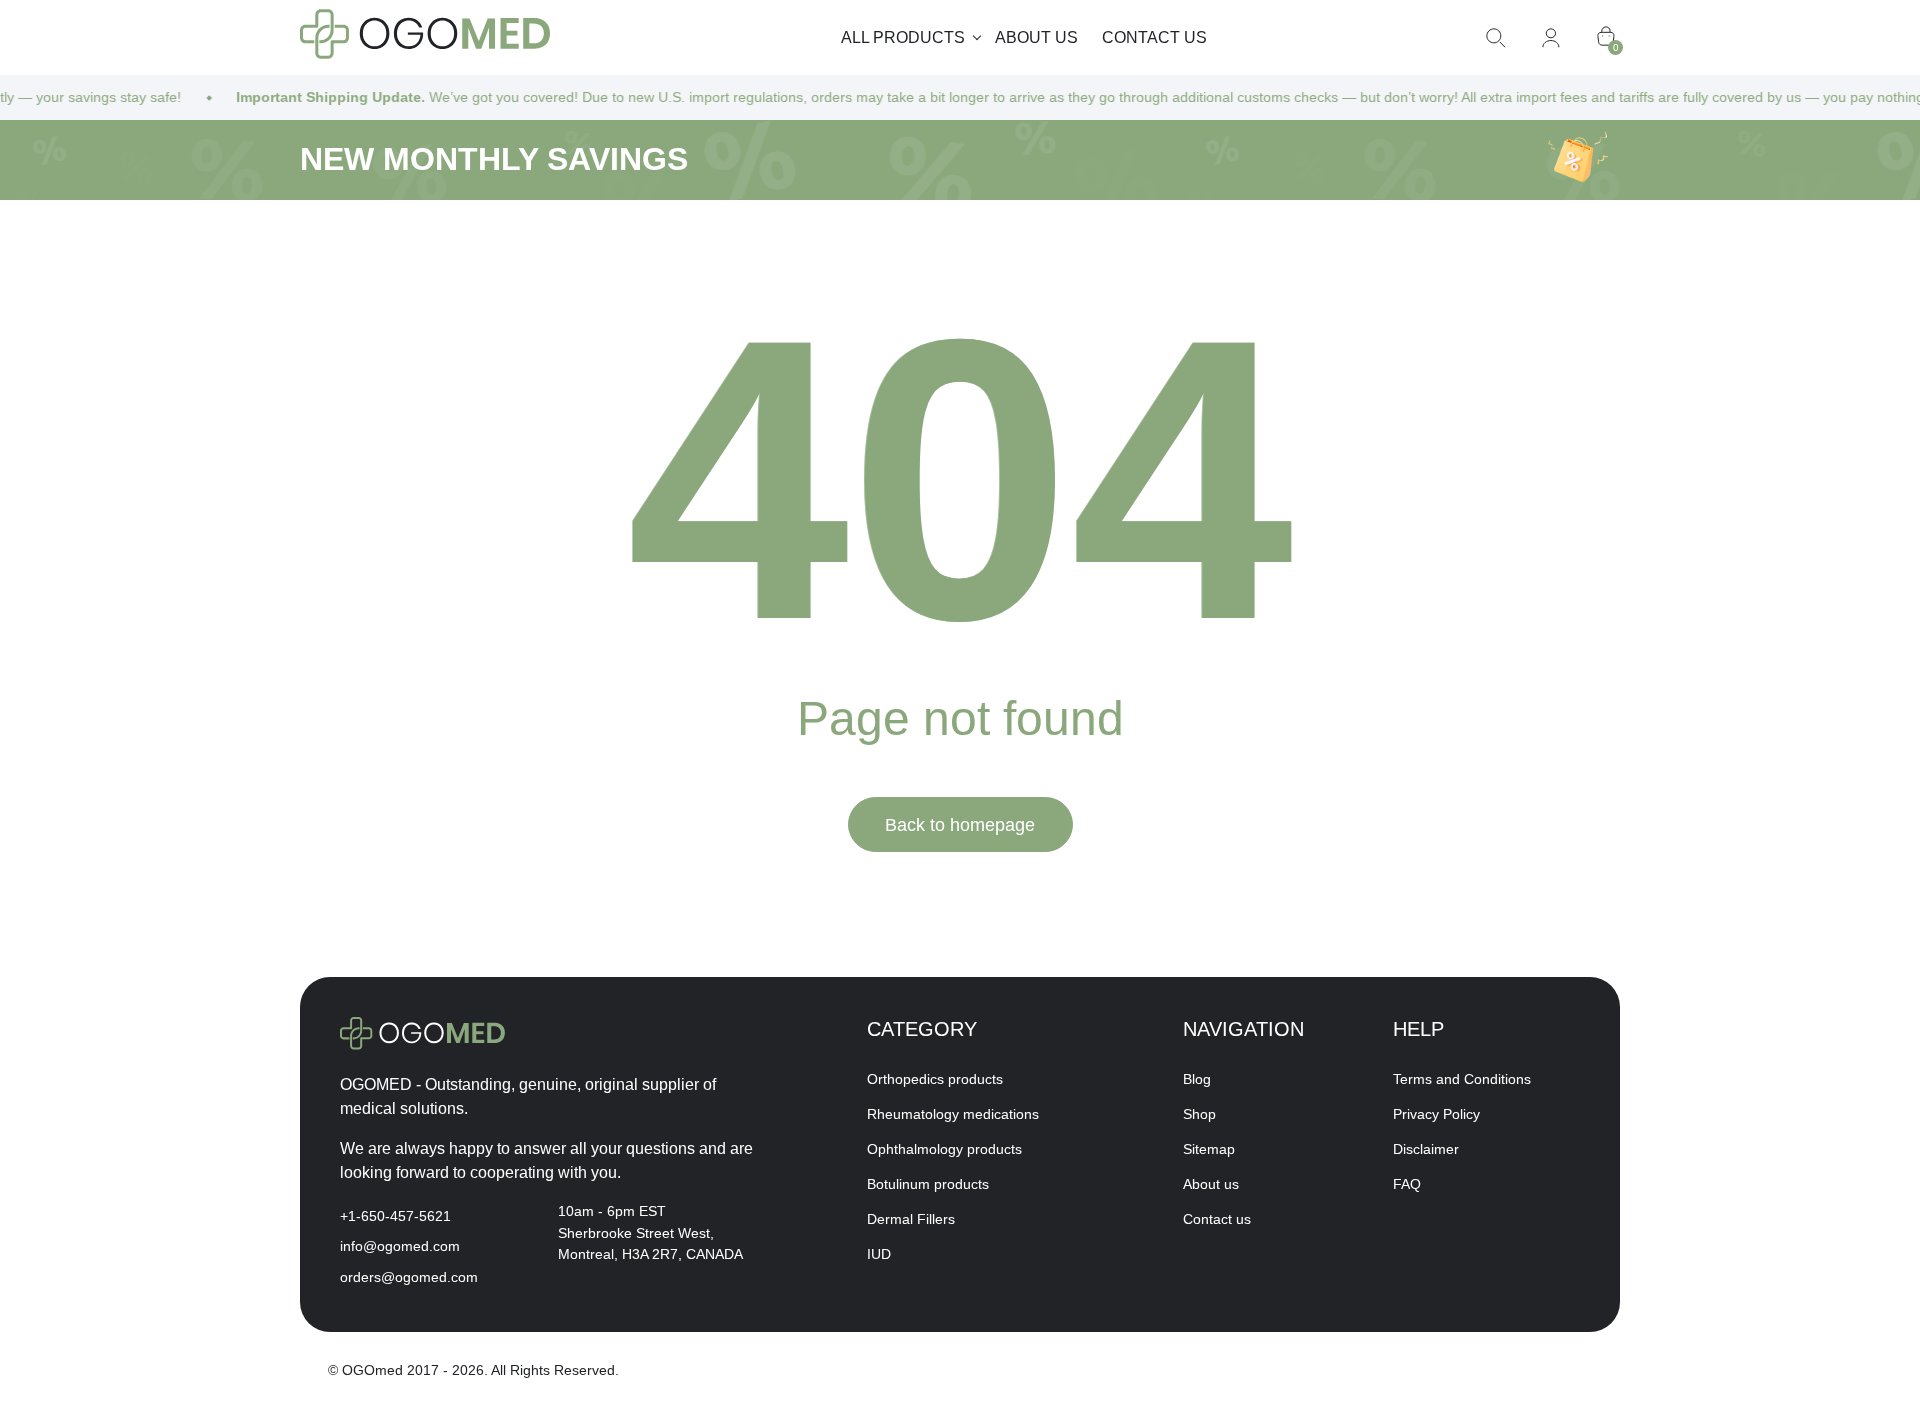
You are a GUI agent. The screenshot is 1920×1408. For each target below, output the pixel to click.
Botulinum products (928, 1184)
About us (1036, 37)
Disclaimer (1426, 1149)
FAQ (1407, 1184)
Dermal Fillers (911, 1219)
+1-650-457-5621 (395, 1216)
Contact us (1154, 37)
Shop (1199, 1114)
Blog (1197, 1079)
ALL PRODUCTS (903, 37)
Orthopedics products (935, 1079)
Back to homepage (960, 825)
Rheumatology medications (953, 1114)
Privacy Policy (1436, 1114)
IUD (879, 1254)
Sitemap (1209, 1149)
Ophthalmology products (944, 1149)
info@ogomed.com (400, 1246)
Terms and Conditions (1462, 1079)
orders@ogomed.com (409, 1277)
